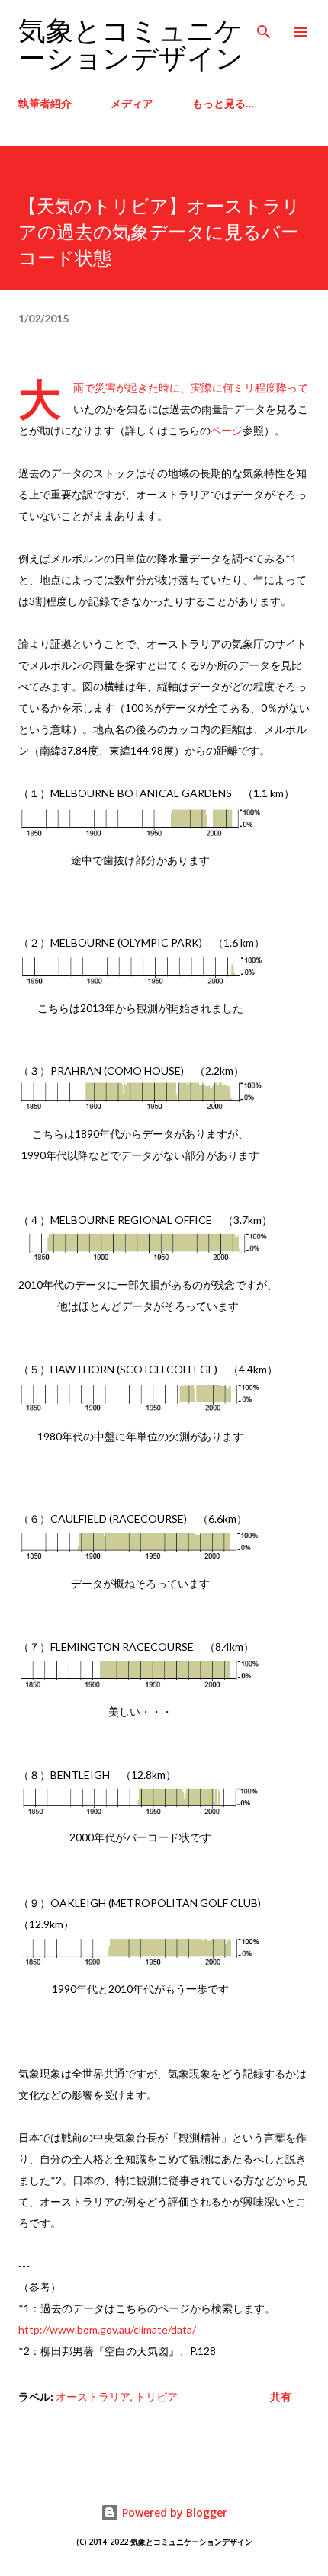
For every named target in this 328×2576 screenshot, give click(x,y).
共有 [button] (281, 2397)
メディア (132, 103)
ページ (227, 430)
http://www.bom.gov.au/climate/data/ (107, 2329)
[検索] (264, 27)
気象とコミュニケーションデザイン (131, 45)
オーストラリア (93, 2397)
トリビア (156, 2397)
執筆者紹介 (45, 103)
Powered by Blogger (173, 2512)
